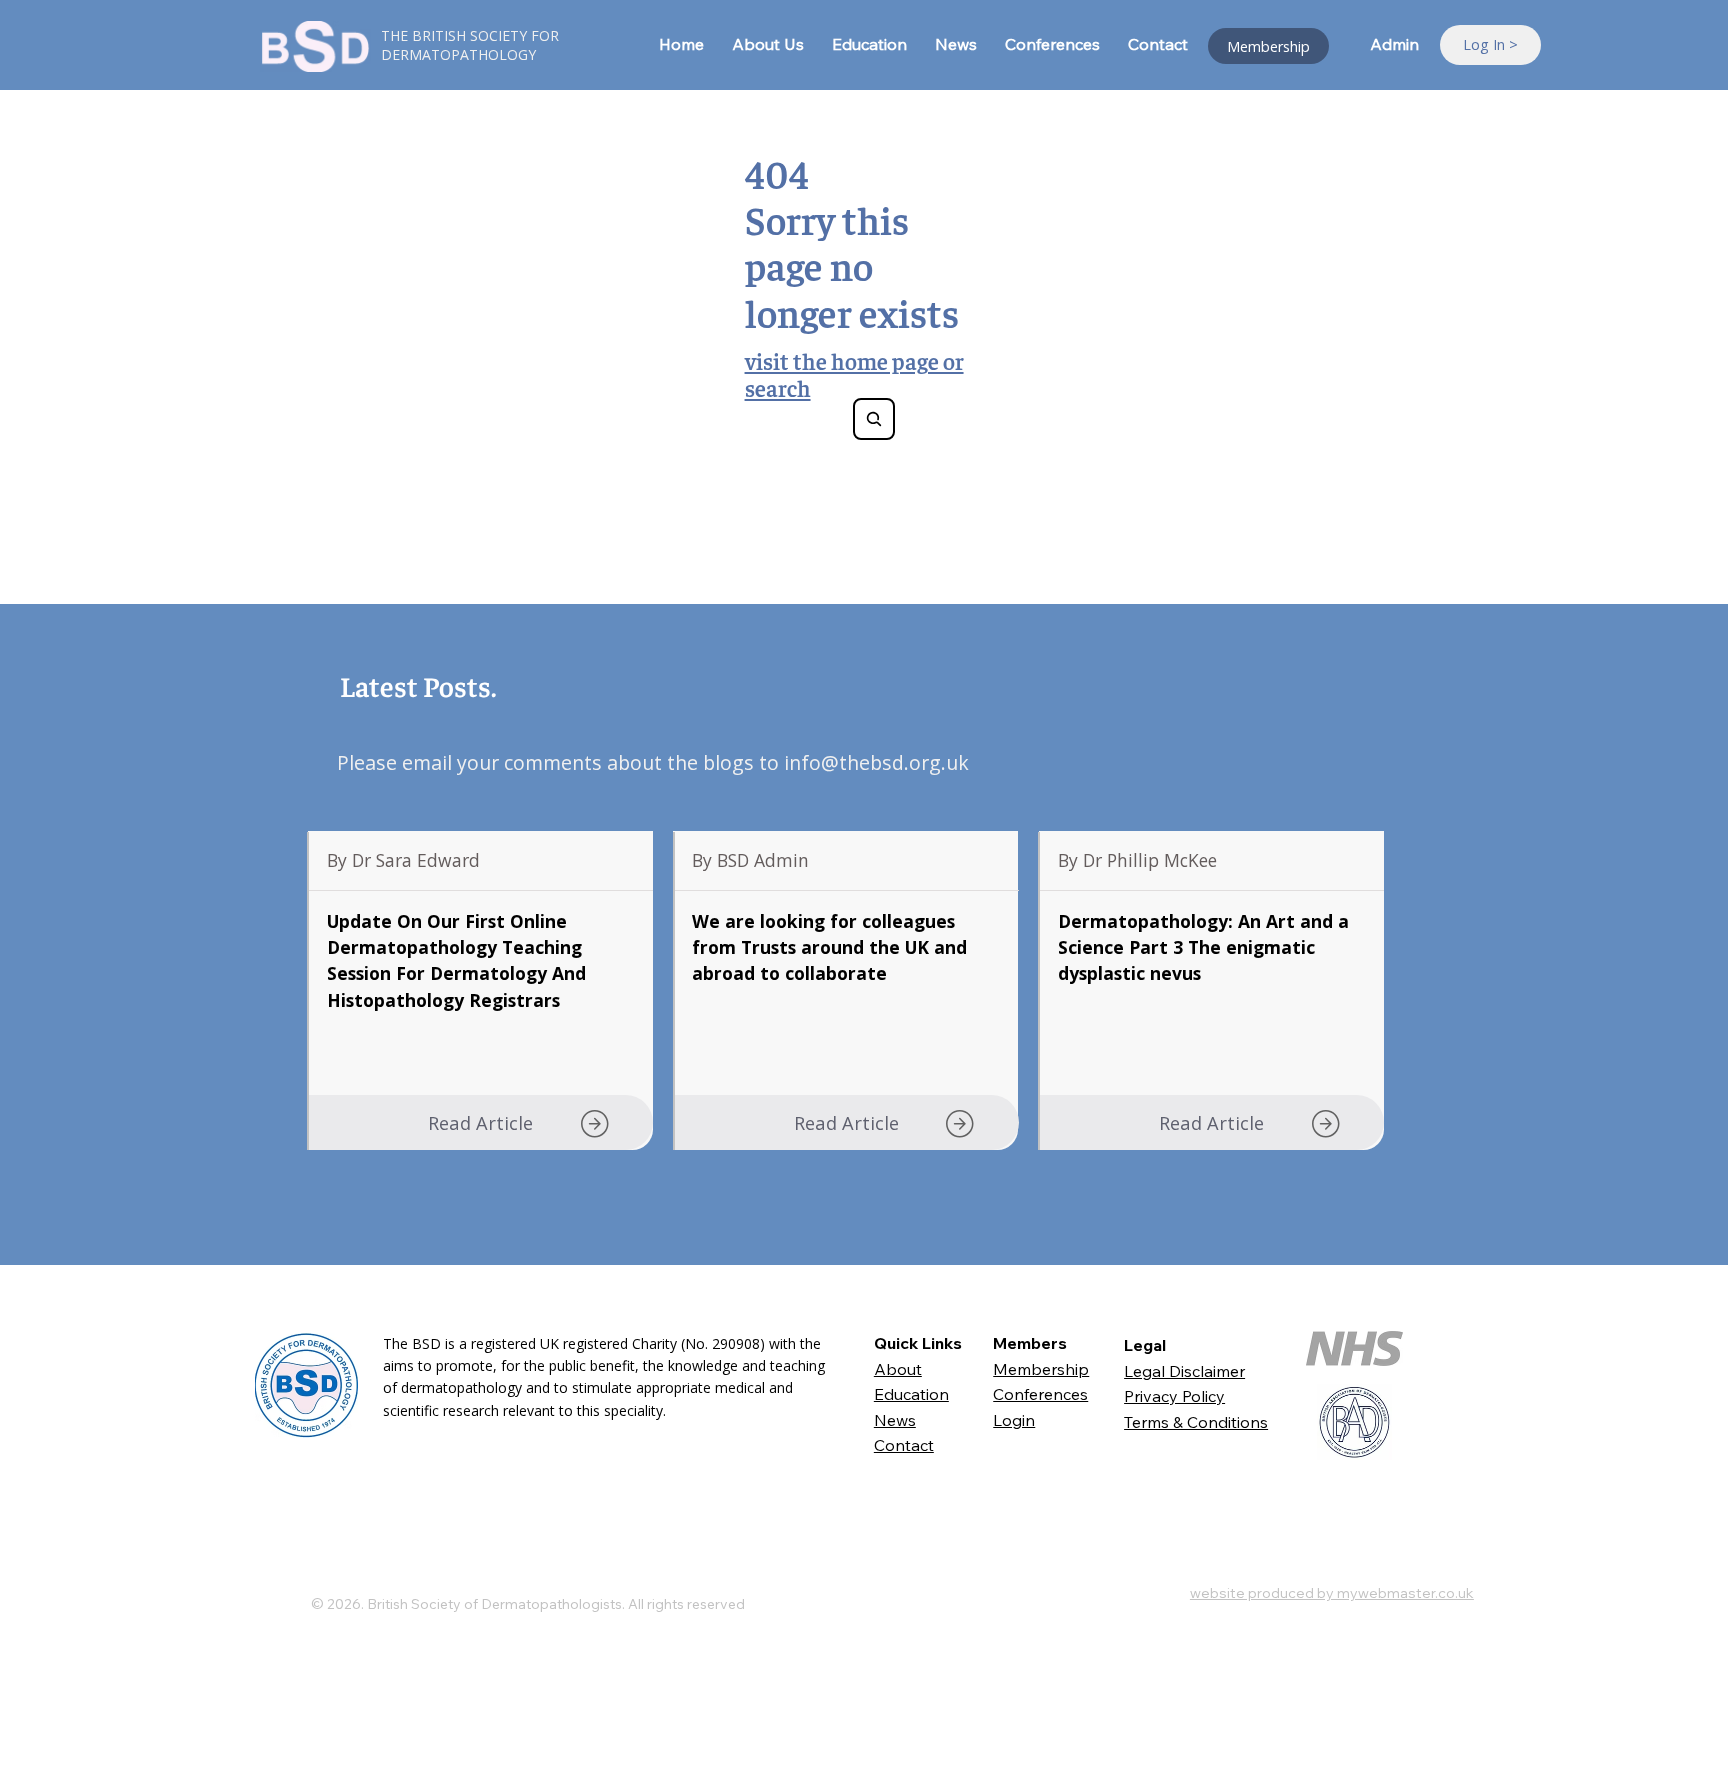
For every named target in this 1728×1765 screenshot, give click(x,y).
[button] (480, 1123)
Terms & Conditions (1196, 1422)
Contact (904, 1445)
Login (1014, 1420)
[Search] (874, 419)
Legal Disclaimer (1184, 1371)
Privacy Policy (1174, 1396)
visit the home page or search (854, 374)
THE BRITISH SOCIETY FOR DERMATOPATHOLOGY (470, 45)
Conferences (1040, 1394)
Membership (1041, 1369)
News (895, 1420)
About (898, 1369)
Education (911, 1394)
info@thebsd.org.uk (876, 762)
